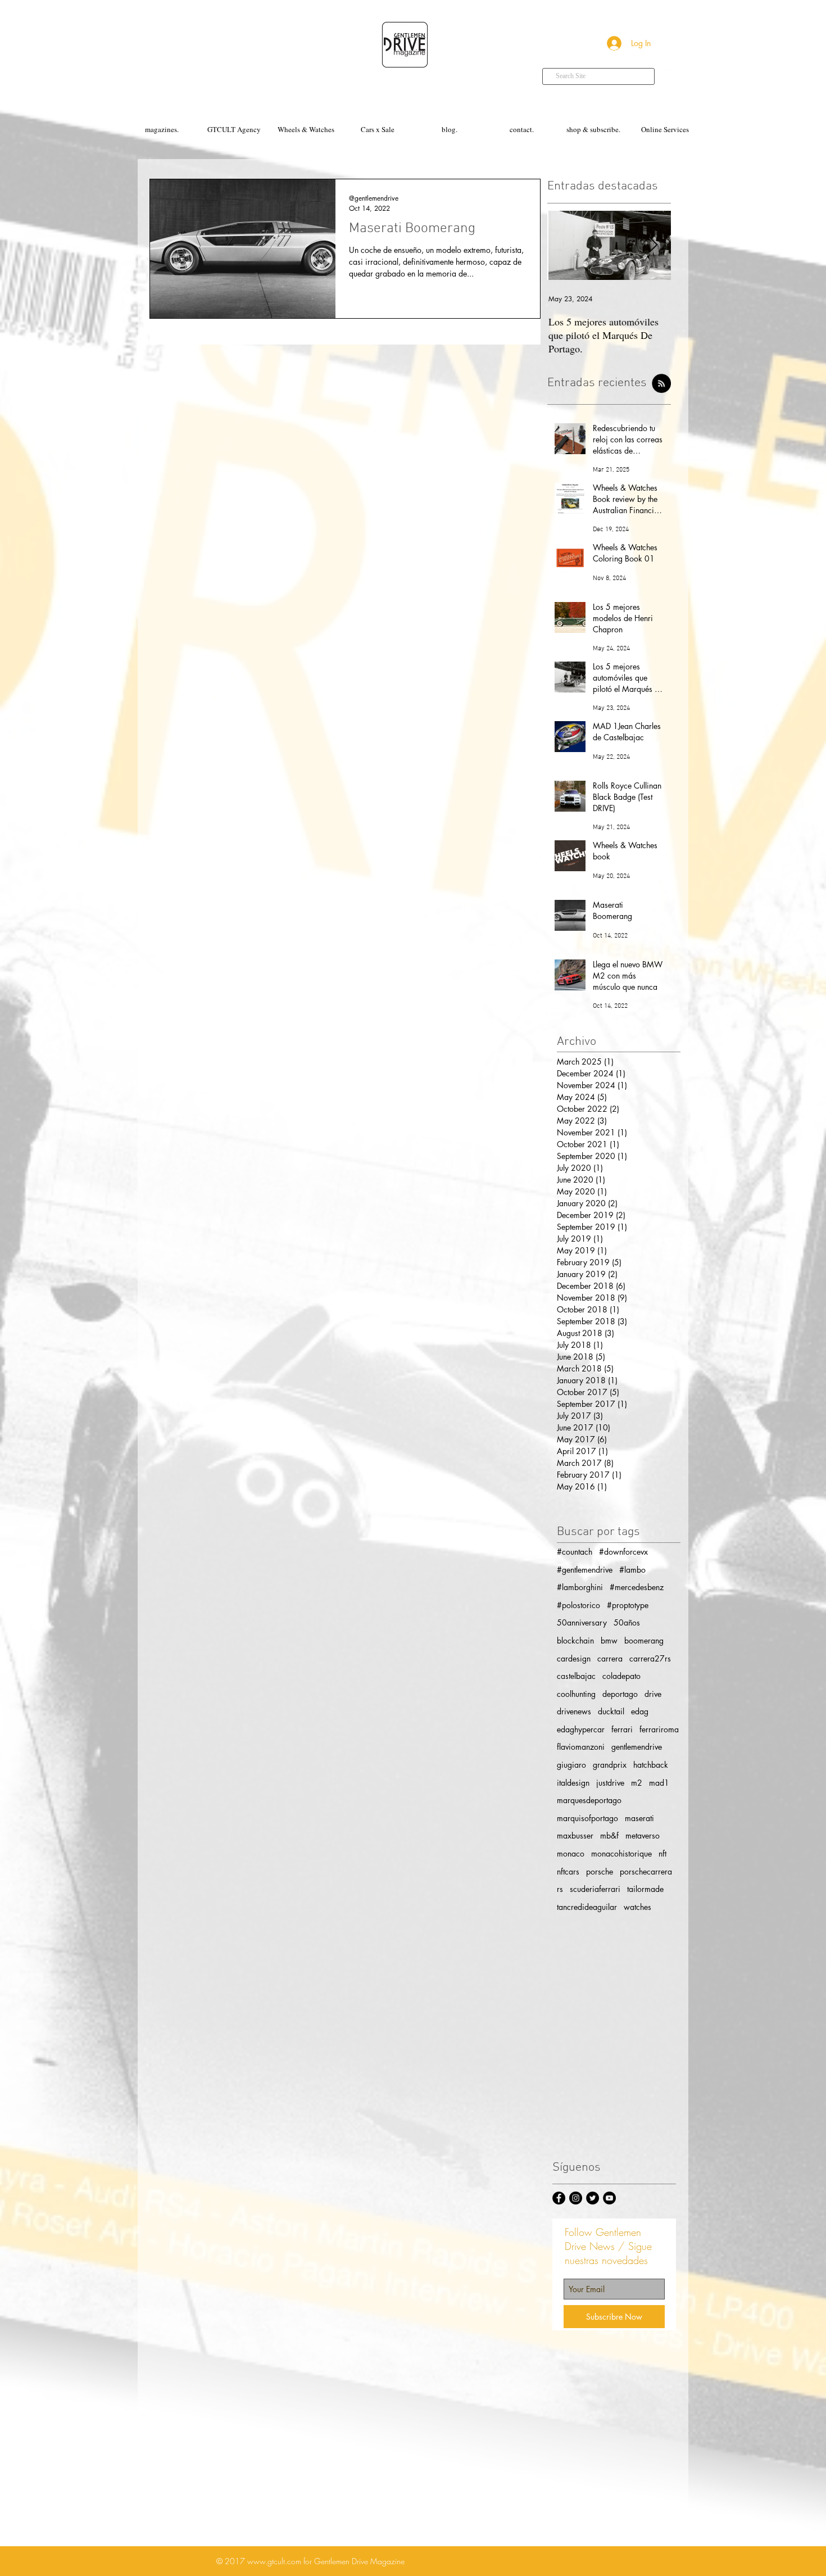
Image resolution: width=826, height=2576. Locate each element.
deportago (620, 1694)
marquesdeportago (589, 1800)
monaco (571, 1853)
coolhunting (576, 1694)
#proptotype (628, 1605)
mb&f (609, 1835)
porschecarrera (646, 1871)
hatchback (651, 1765)
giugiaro (571, 1765)
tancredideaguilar (587, 1907)
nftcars (568, 1871)
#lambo (632, 1570)
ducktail (611, 1711)
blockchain (575, 1640)
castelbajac (576, 1676)
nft (662, 1853)
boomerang (644, 1640)
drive (653, 1694)
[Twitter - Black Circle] (593, 2198)
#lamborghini (580, 1587)
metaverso (643, 1835)
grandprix (610, 1765)
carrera (610, 1658)
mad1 (659, 1783)
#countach (575, 1552)
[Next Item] (653, 245)
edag (640, 1711)
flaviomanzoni (581, 1747)
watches (637, 1907)
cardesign (574, 1658)
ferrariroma (659, 1729)
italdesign (573, 1783)
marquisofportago (587, 1818)
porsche (600, 1871)
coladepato (621, 1676)
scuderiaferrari (595, 1889)
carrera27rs (650, 1658)
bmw (609, 1640)
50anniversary (582, 1622)
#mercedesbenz (637, 1587)
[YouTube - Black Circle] (609, 2198)
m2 (637, 1783)
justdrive (610, 1783)
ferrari (622, 1729)
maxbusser (575, 1835)
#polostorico (578, 1605)
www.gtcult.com (274, 2561)
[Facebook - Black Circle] (559, 2198)
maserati (639, 1818)
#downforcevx (623, 1552)
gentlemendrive (637, 1747)
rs (560, 1889)
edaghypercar (581, 1729)
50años (627, 1622)
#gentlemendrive (585, 1570)
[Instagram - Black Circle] (576, 2198)
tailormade (645, 1889)
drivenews (574, 1711)
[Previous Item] (565, 245)
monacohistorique (621, 1853)
